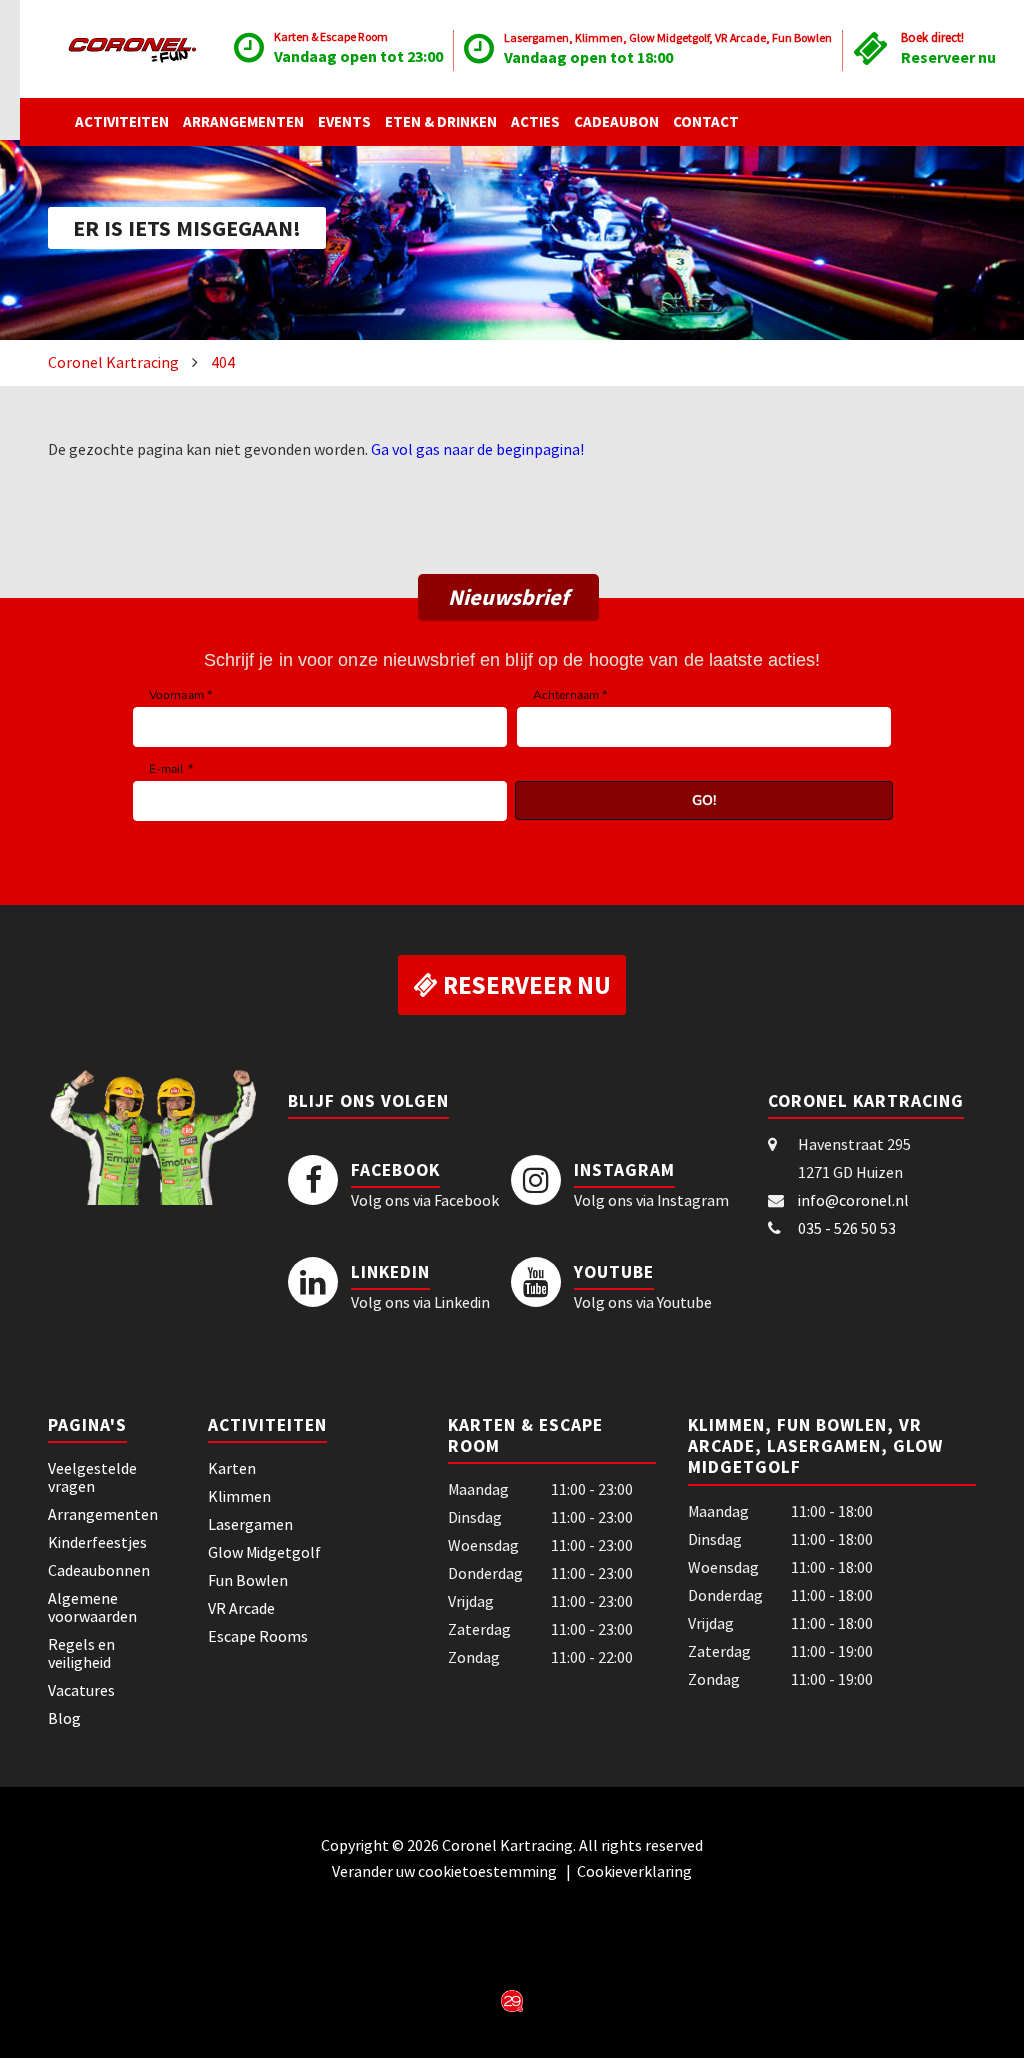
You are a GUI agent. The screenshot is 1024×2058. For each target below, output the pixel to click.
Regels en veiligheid (81, 1653)
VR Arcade (241, 1608)
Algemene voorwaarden (92, 1607)
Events (344, 121)
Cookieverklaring (634, 1871)
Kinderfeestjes (97, 1542)
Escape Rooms (258, 1636)
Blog (64, 1718)
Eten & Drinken (441, 121)
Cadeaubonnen (99, 1570)
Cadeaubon (616, 121)
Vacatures (81, 1690)
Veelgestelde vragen (92, 1477)
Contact (706, 121)
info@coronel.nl (853, 1200)
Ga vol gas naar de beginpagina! (477, 449)
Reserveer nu (948, 57)
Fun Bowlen (248, 1580)
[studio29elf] (512, 1999)
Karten (232, 1468)
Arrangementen (243, 121)
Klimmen (239, 1496)
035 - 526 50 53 (847, 1228)
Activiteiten (122, 121)
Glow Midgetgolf (264, 1552)
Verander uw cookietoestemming (446, 1871)
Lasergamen (250, 1524)
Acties (535, 121)
